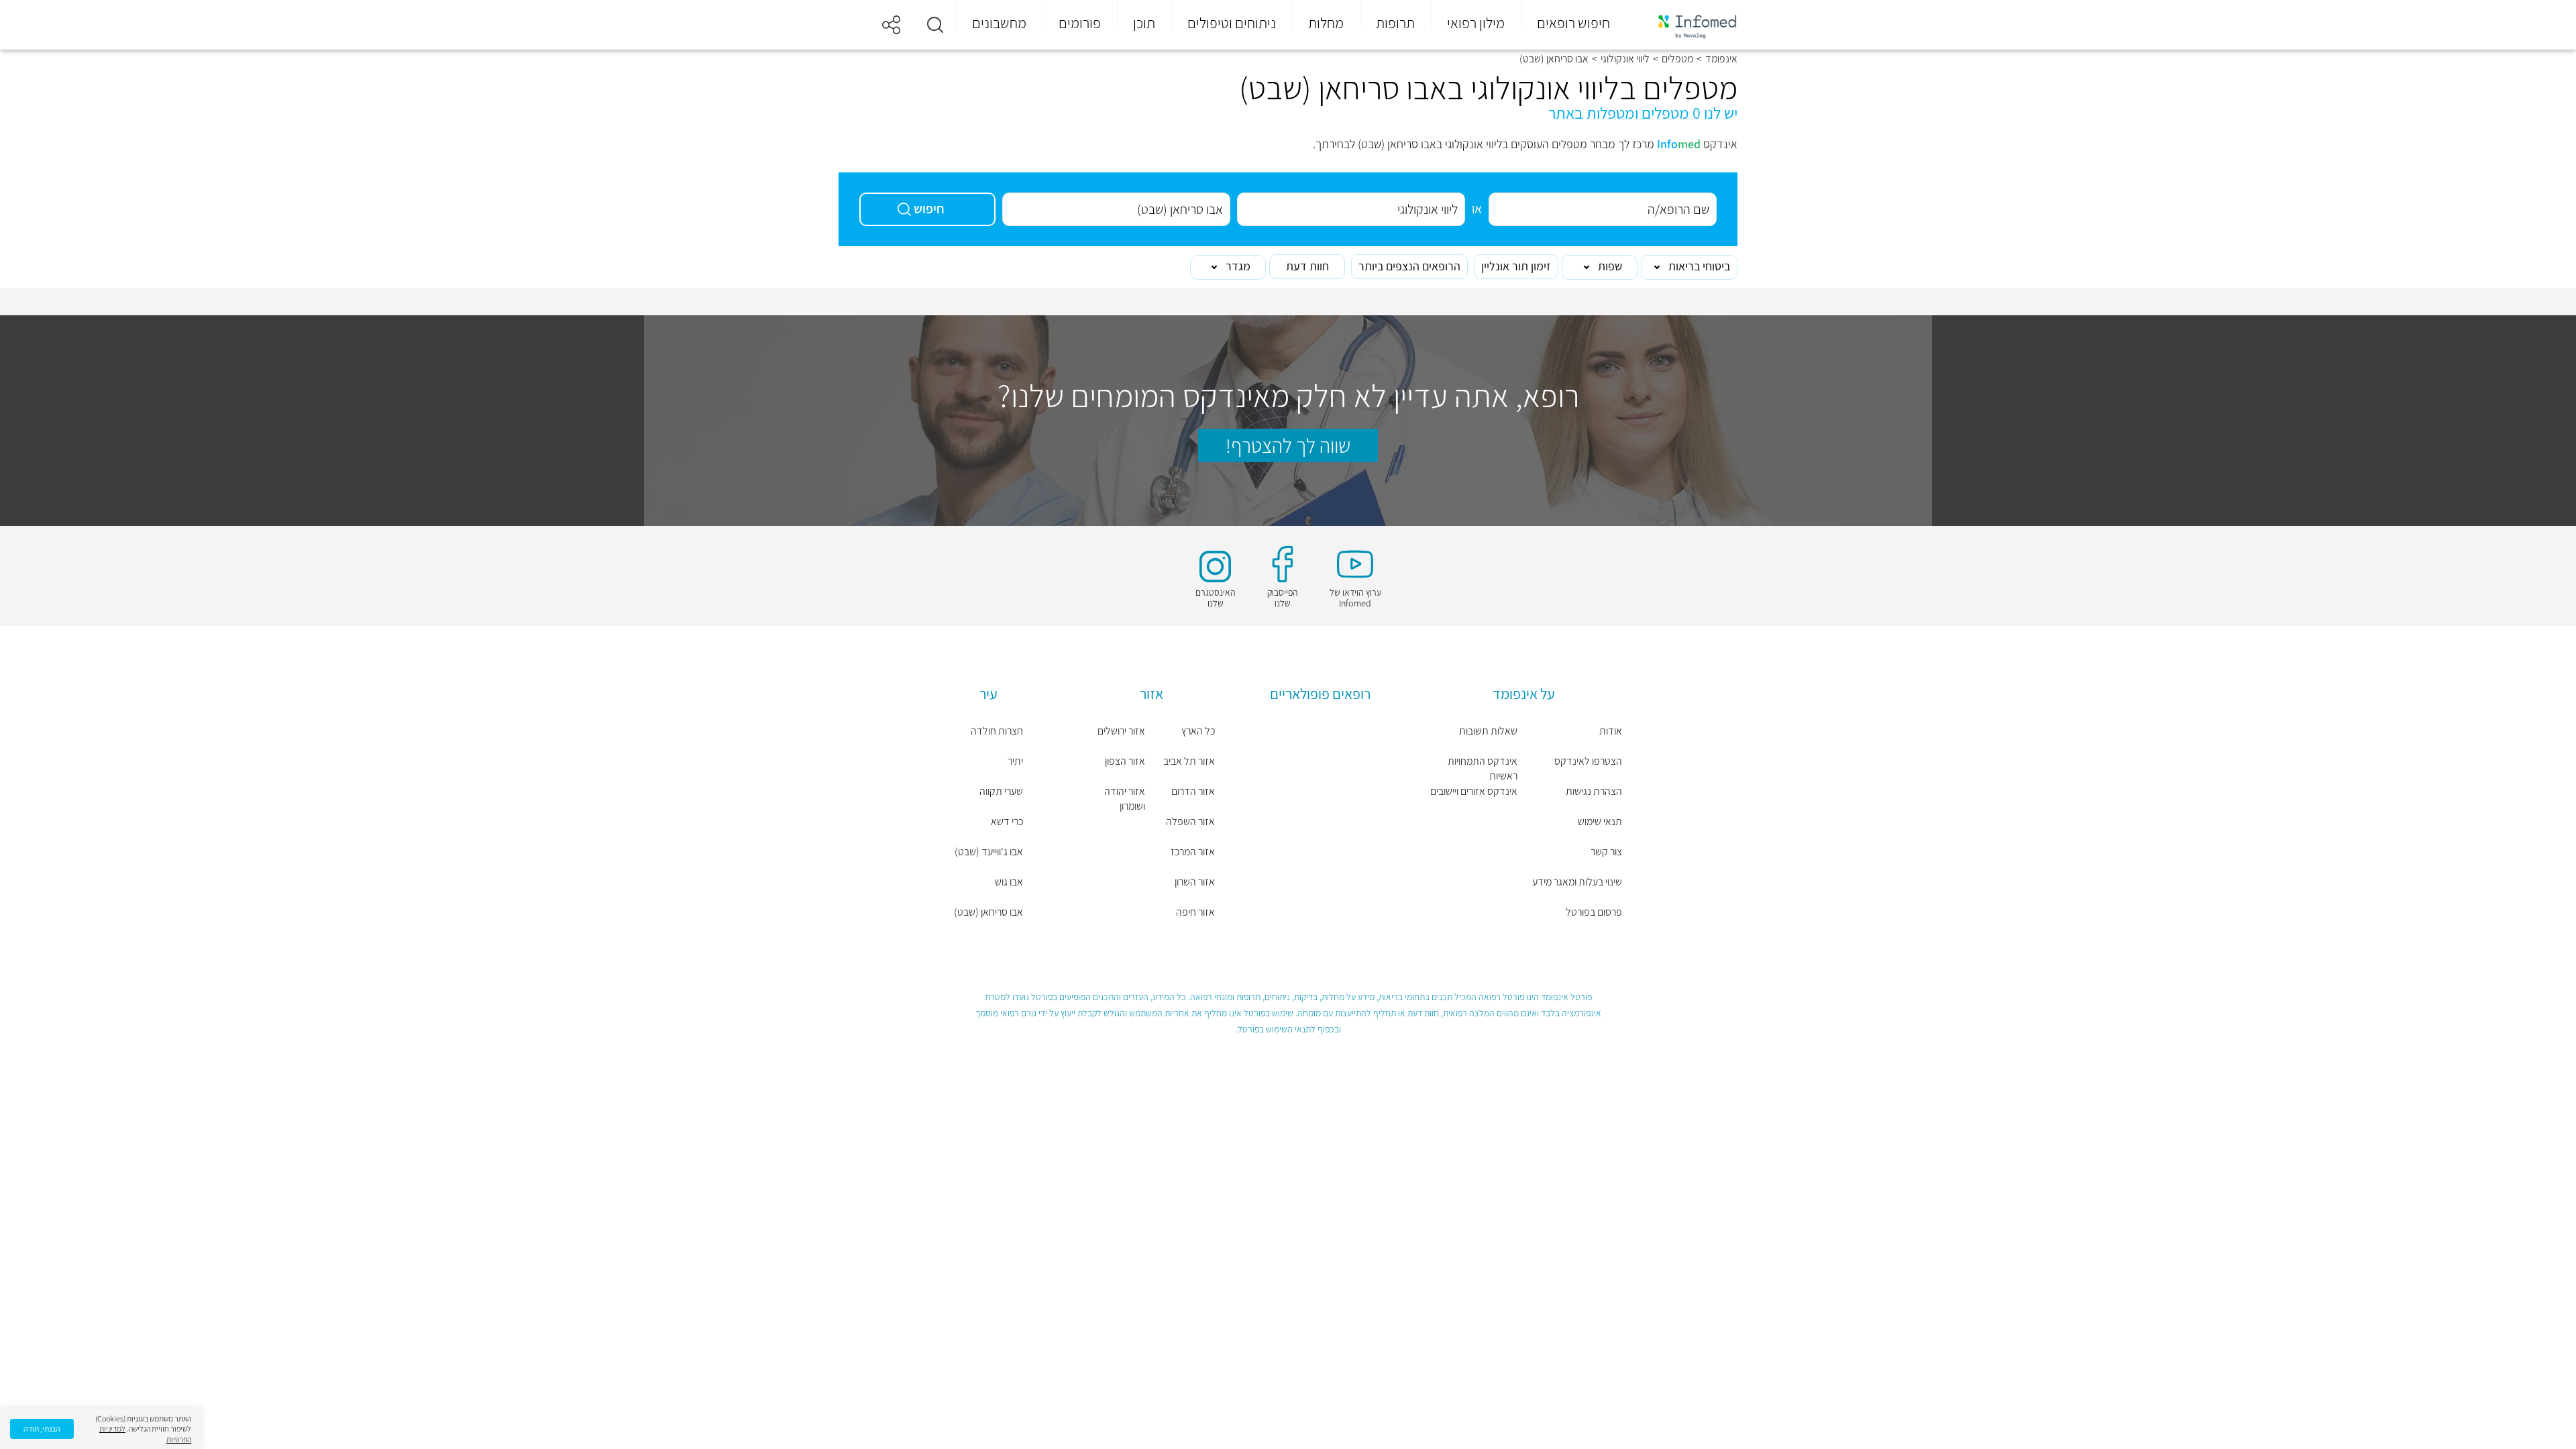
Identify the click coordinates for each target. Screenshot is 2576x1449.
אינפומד (1721, 59)
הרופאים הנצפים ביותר (1409, 266)
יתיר (1015, 761)
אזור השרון (1195, 882)
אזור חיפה (1195, 912)
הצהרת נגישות (1594, 791)
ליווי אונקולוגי (1625, 59)
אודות (1611, 731)
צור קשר (1606, 852)
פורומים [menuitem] (1080, 23)
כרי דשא (1007, 821)
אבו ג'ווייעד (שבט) (989, 852)
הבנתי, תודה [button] (42, 1429)
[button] (935, 25)
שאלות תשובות (1488, 731)
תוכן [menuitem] (1144, 23)
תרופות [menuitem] (1395, 23)
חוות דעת (1307, 266)
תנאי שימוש (1600, 821)
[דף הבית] (1688, 25)
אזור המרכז (1193, 852)
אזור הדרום (1193, 791)
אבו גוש (1009, 882)
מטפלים (1677, 59)
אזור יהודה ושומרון (1125, 799)
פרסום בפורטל (1594, 912)
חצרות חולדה (997, 731)
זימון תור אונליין (1516, 266)
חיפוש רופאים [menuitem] (1573, 23)
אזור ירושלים (1121, 731)
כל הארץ (1198, 731)
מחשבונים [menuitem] (999, 23)
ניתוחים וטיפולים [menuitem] (1232, 23)
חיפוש (929, 209)
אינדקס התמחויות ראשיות (1483, 768)
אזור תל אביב (1189, 761)
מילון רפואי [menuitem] (1476, 23)
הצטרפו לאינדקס (1588, 761)
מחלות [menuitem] (1326, 23)
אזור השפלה (1190, 821)
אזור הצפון (1125, 761)
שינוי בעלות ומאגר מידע (1577, 882)
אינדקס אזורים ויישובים (1474, 791)
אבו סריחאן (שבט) (988, 912)
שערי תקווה (1001, 791)
